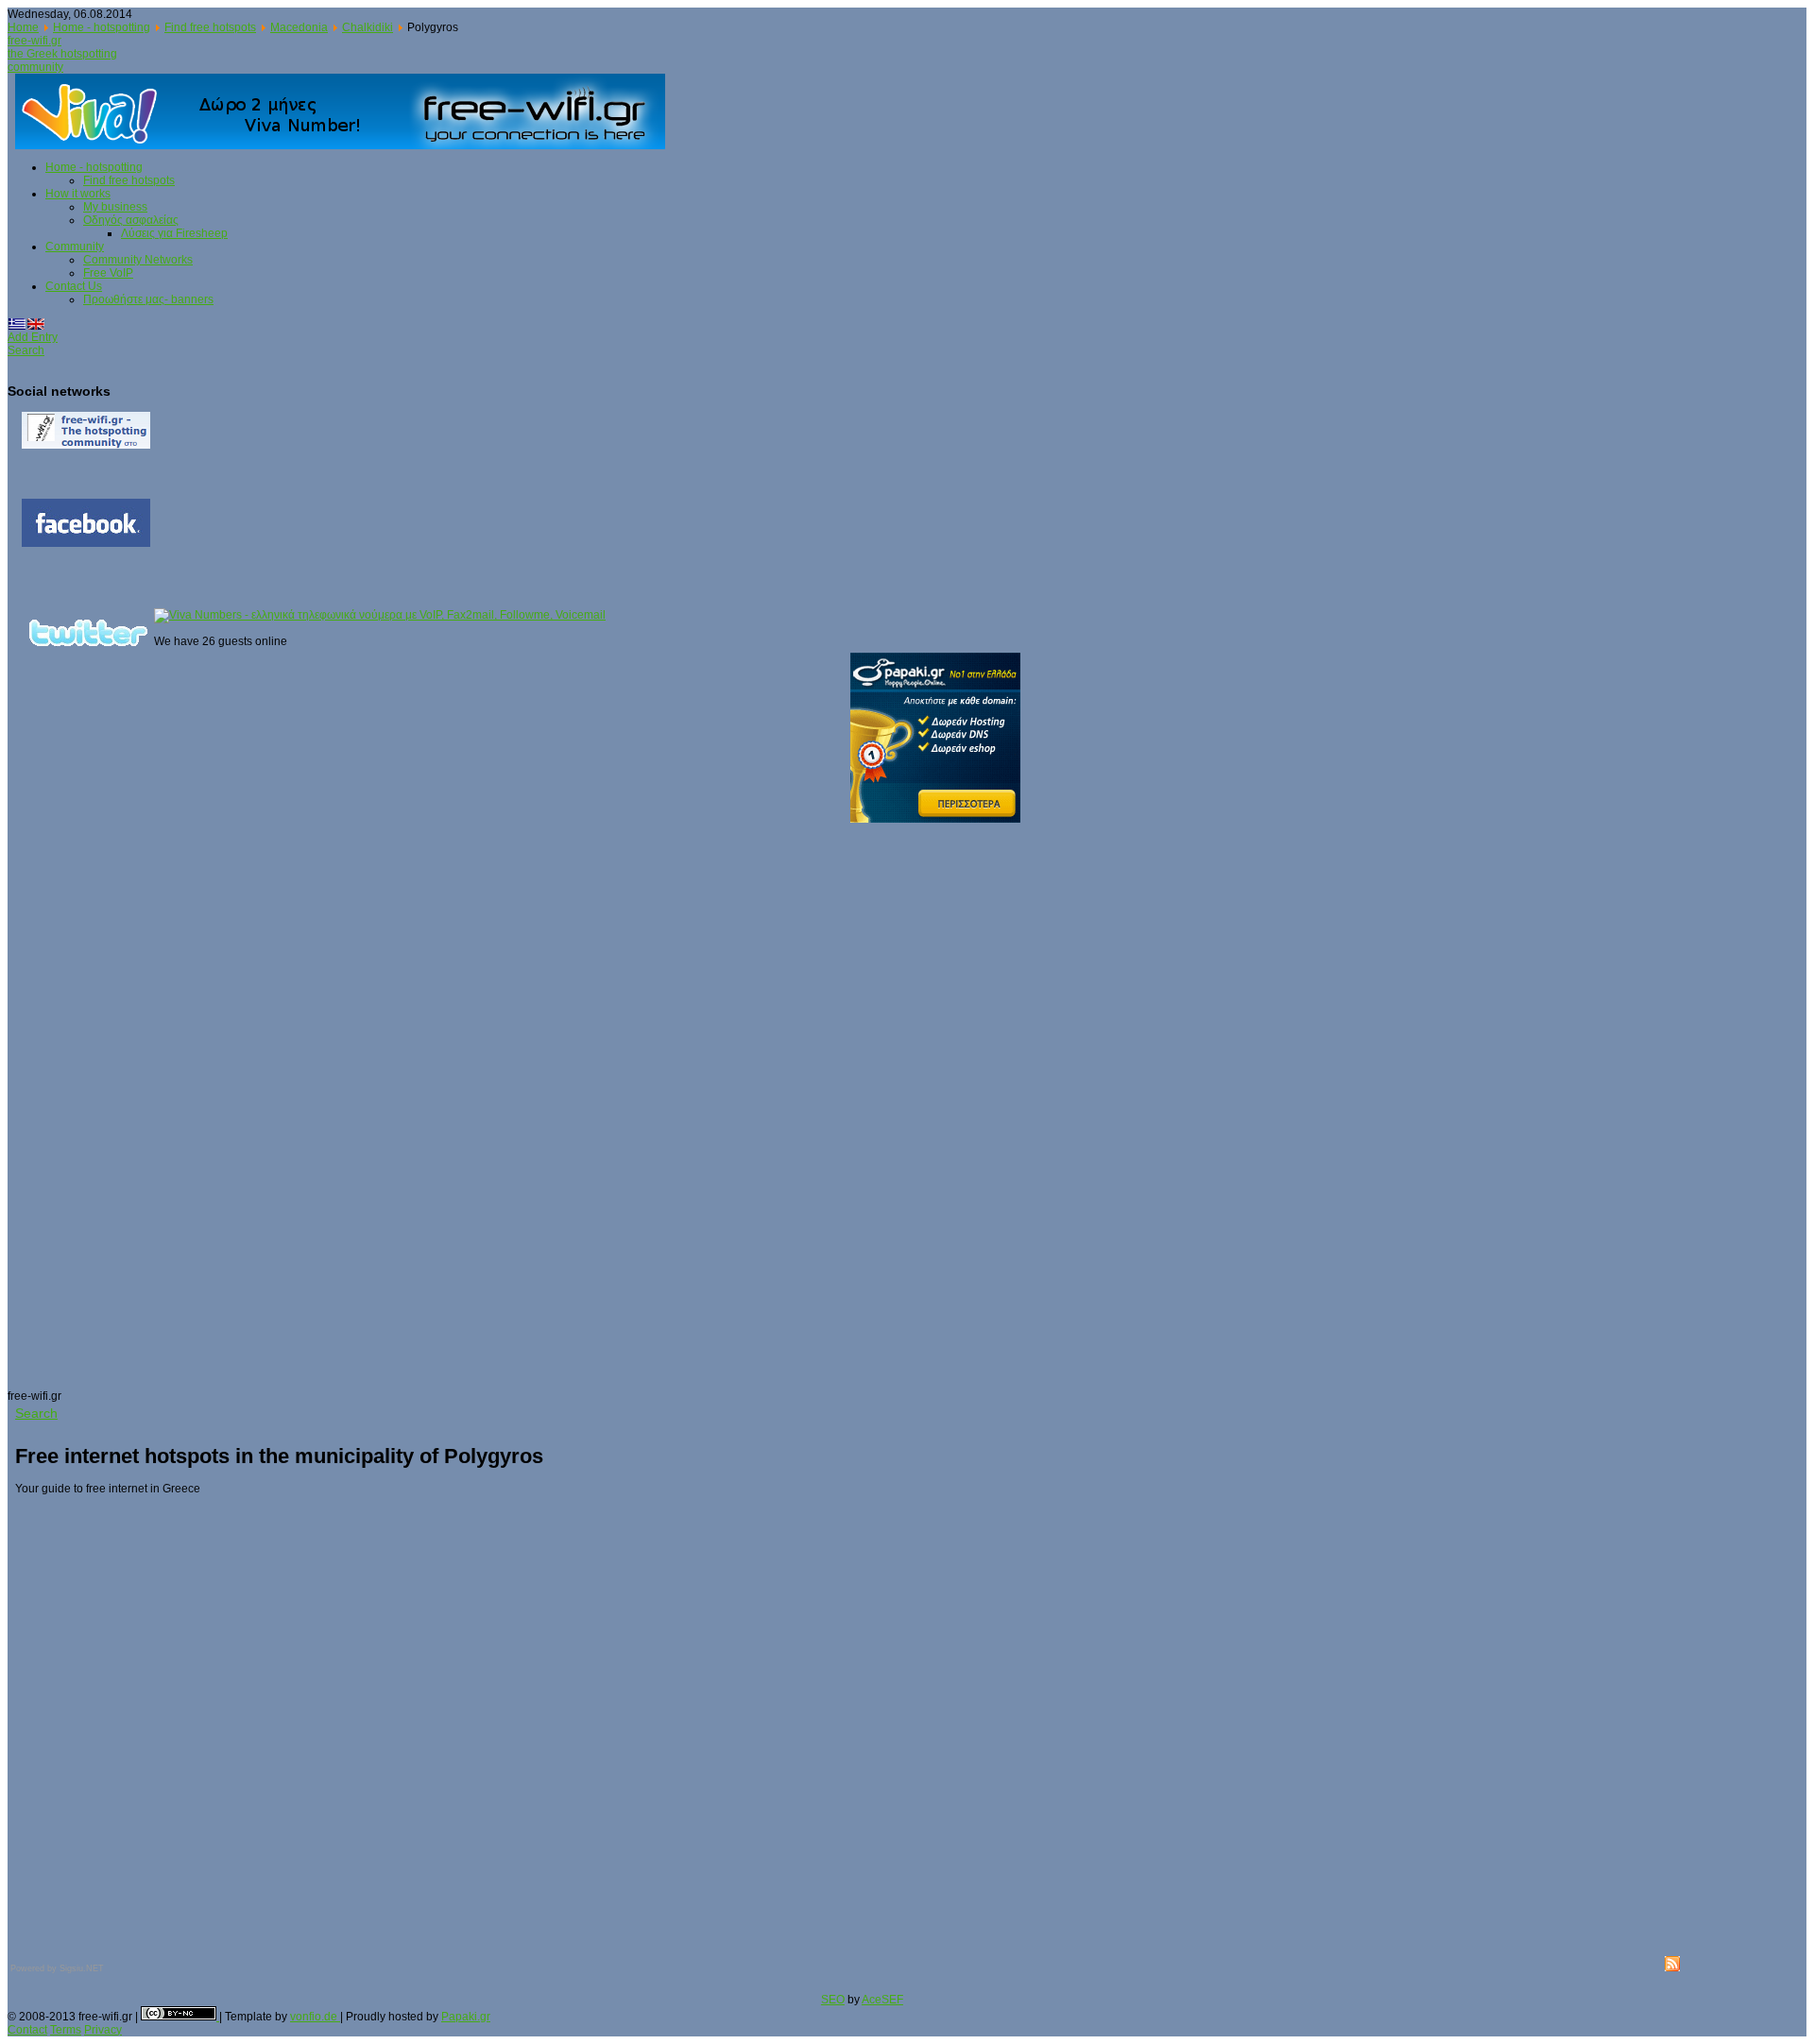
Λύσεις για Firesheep (174, 233)
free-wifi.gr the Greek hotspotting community (62, 54)
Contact (27, 2030)
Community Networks (138, 260)
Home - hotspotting (102, 27)
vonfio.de (315, 2017)
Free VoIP (108, 273)
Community (75, 247)
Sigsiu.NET (82, 1968)
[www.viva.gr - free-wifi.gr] (348, 111)
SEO (833, 2000)
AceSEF (882, 2000)
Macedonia (299, 27)
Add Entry (33, 337)
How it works (78, 194)
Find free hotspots (210, 27)
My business (115, 207)
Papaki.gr (466, 2017)
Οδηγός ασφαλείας (131, 220)
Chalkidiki (368, 27)
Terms (66, 2030)
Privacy (103, 2030)
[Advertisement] (83, 1106)
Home (23, 27)
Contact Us (74, 286)
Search (26, 350)
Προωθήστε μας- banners (148, 299)
